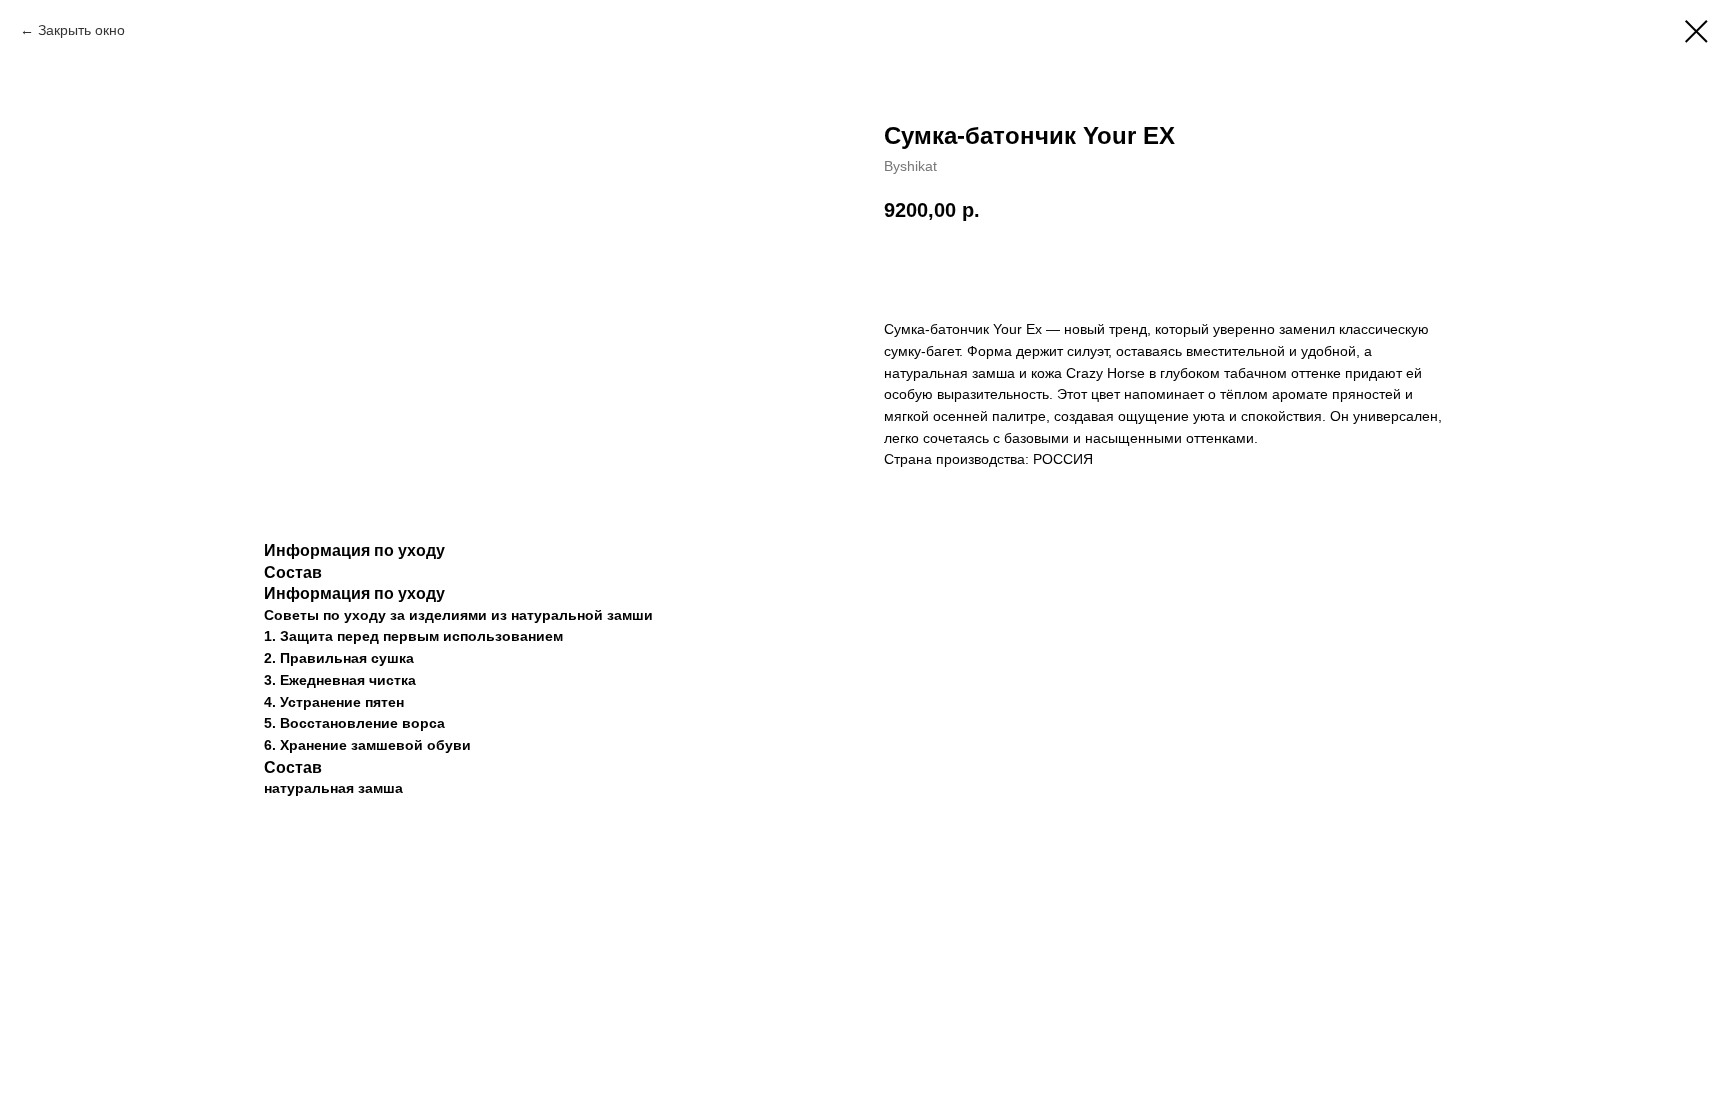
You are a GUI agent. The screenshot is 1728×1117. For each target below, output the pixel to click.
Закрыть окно (81, 30)
